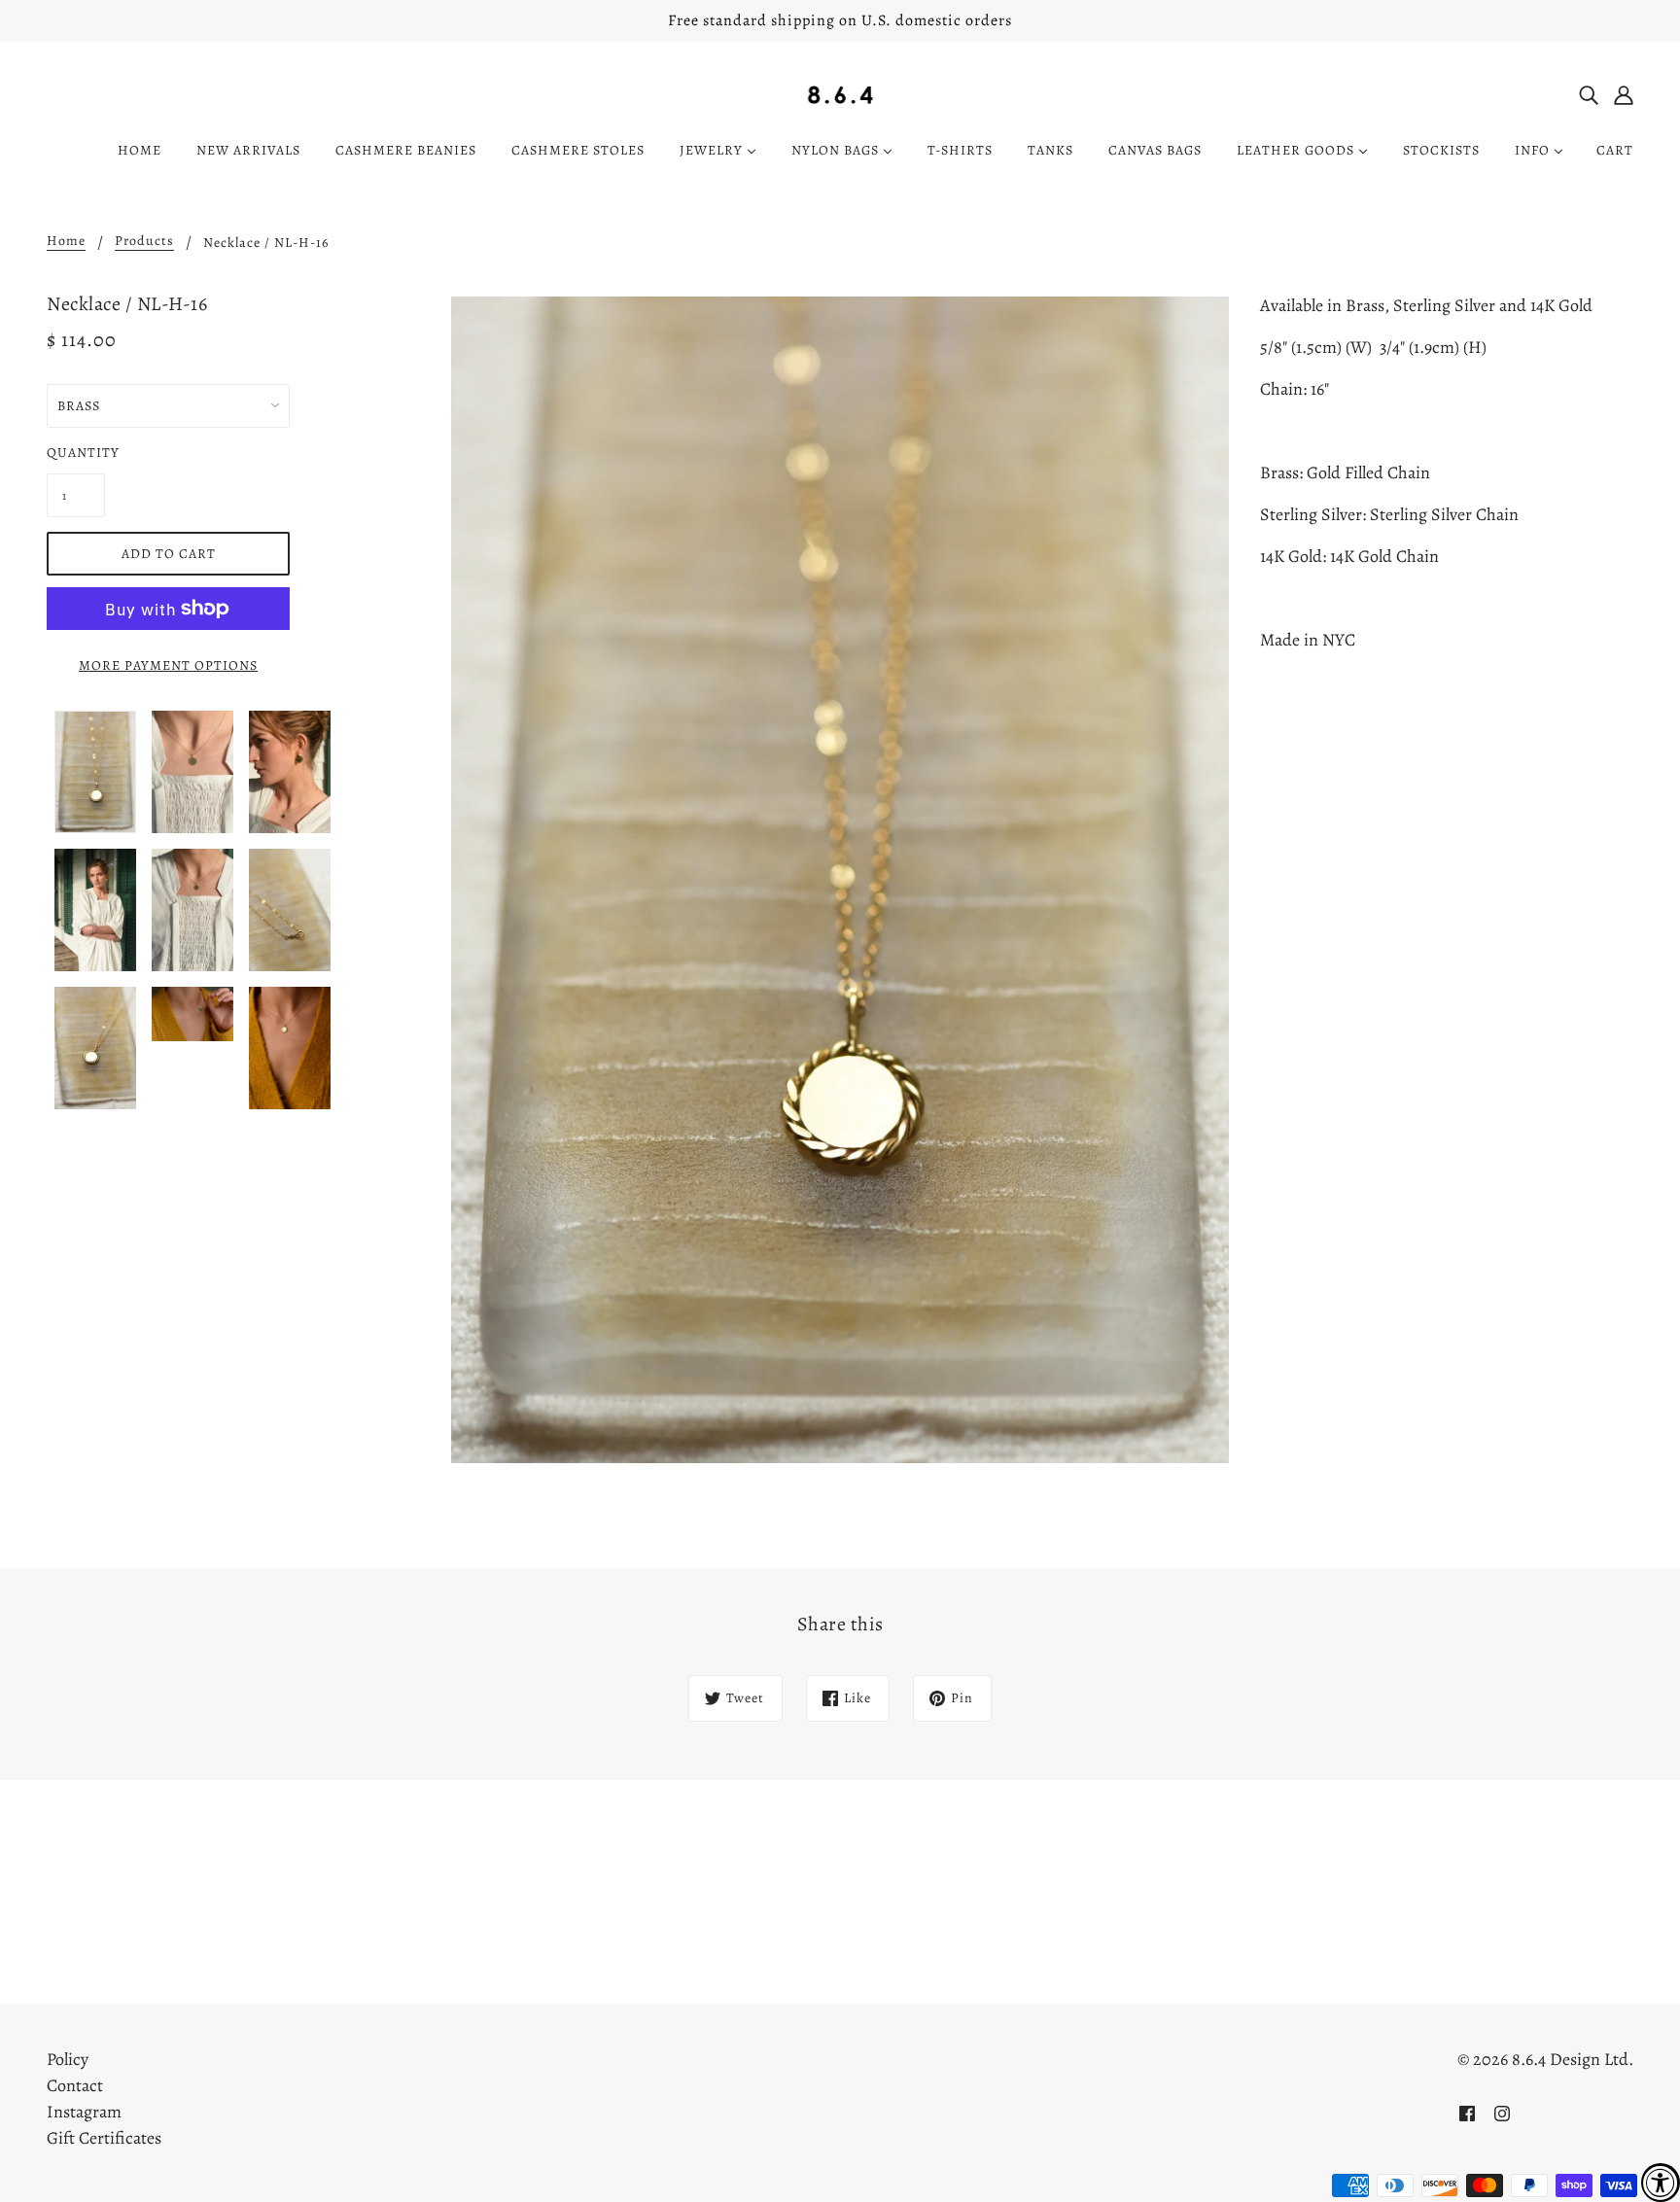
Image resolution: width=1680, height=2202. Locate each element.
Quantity (76, 453)
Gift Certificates (104, 2138)
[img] (1589, 94)
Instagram (84, 2112)
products (144, 242)
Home (66, 242)
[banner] (840, 93)
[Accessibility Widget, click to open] (1661, 2183)
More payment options (168, 665)
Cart (1615, 150)
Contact (75, 2085)
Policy (68, 2059)
